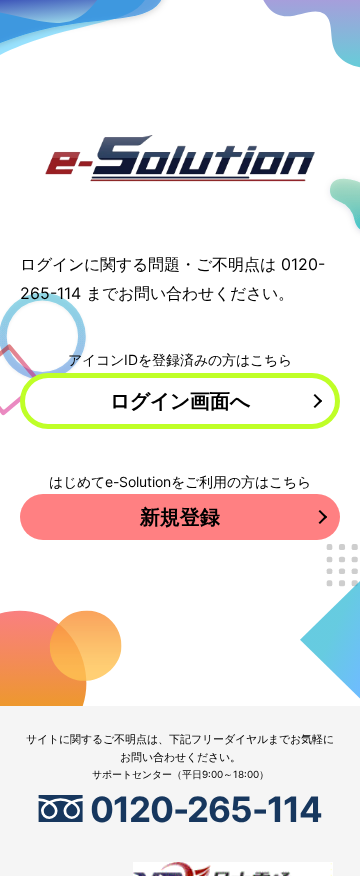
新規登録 (180, 517)
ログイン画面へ (180, 401)
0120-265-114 (202, 809)
